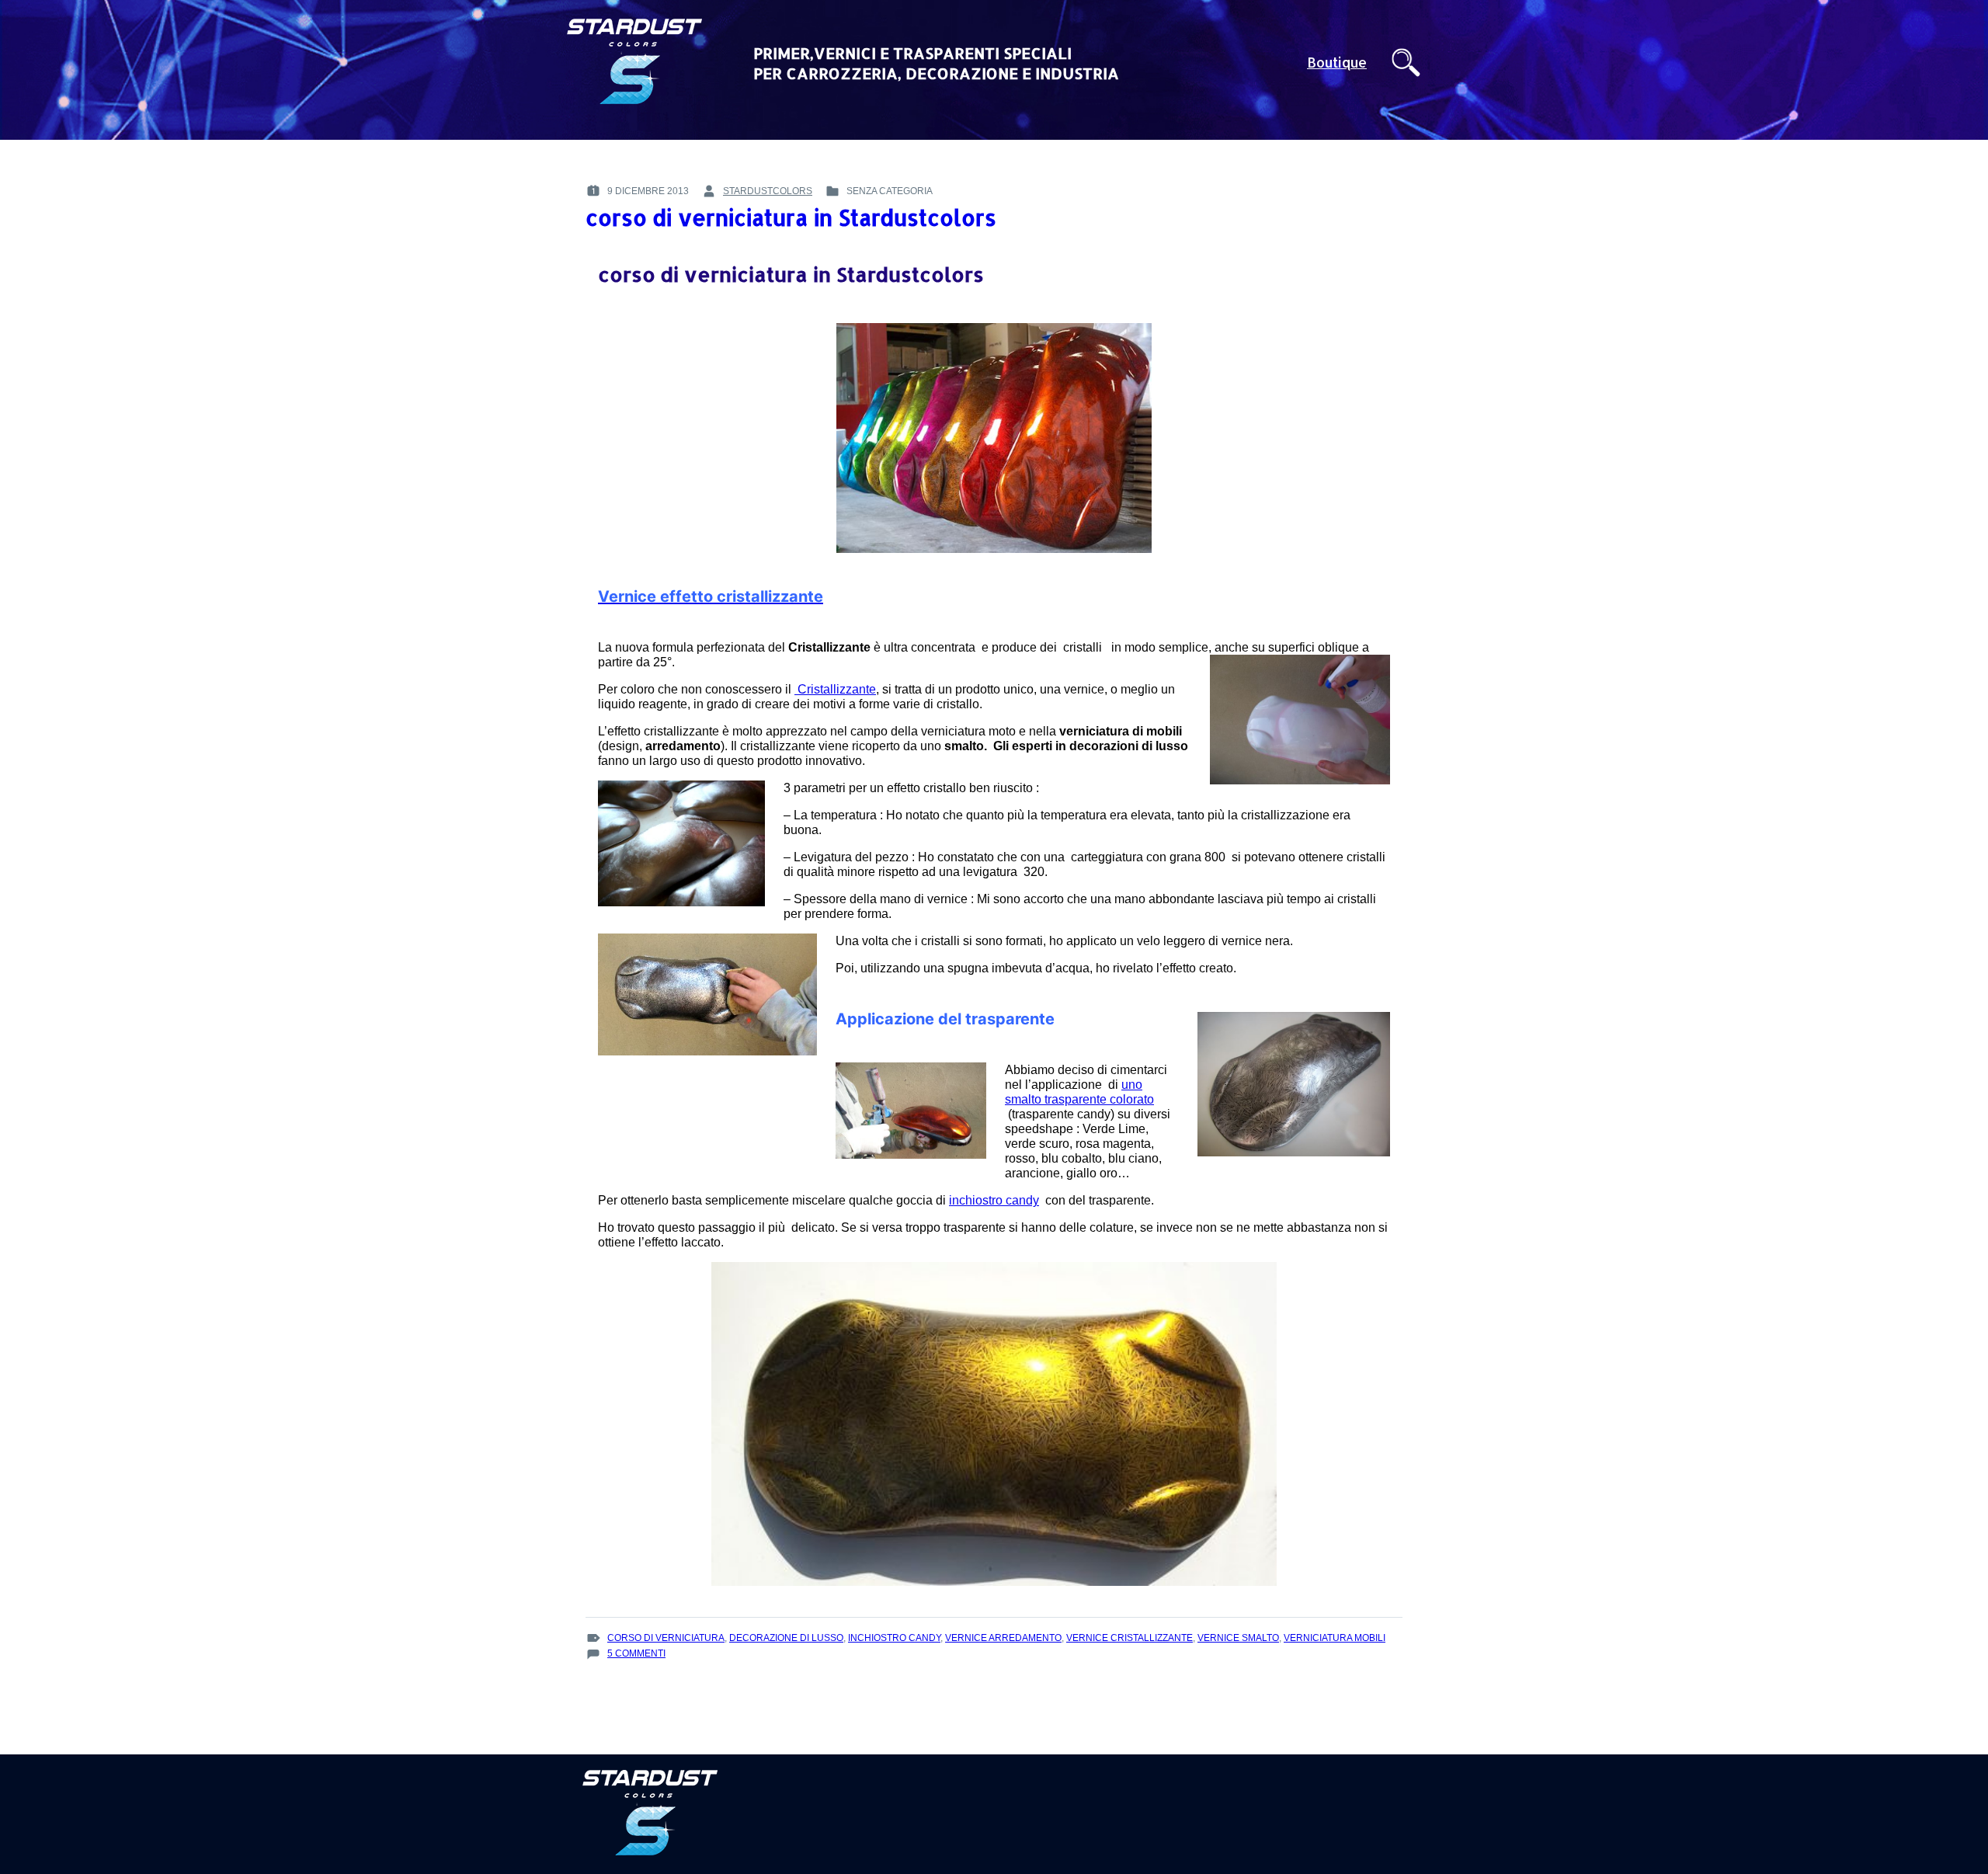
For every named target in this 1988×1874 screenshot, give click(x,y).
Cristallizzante (835, 689)
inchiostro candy (994, 1200)
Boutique (1337, 63)
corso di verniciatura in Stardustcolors (791, 217)
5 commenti (636, 1654)
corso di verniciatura (666, 1638)
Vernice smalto (1238, 1638)
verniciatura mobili (1335, 1638)
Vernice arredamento (1003, 1638)
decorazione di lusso (786, 1638)
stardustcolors (768, 191)
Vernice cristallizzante (1130, 1638)
